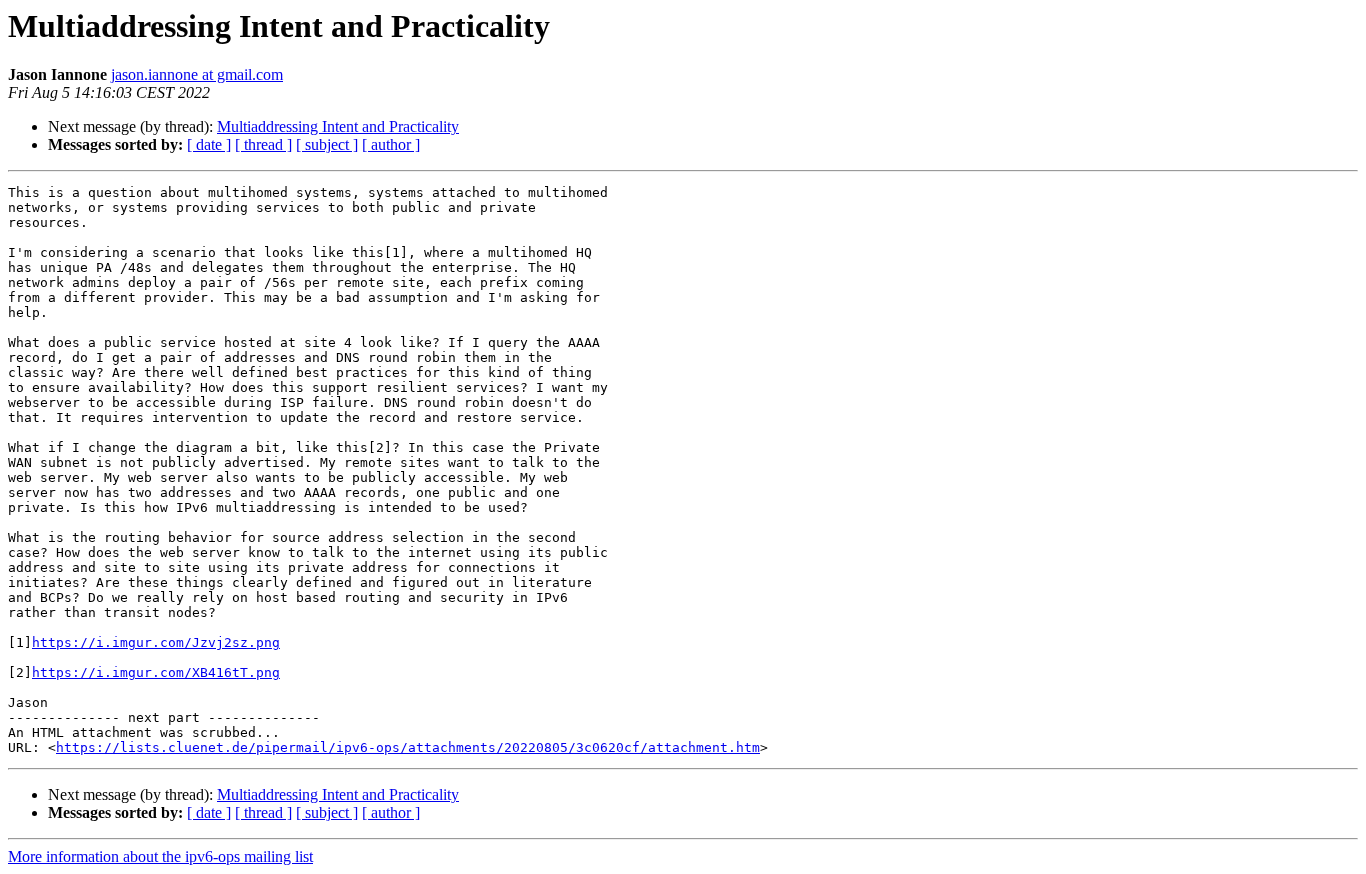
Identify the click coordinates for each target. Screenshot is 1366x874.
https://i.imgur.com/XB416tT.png (156, 672)
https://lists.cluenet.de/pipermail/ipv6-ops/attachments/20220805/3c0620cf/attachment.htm (408, 747)
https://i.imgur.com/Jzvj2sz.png (156, 642)
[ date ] (209, 144)
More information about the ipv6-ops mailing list (160, 856)
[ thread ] (263, 144)
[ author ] (391, 144)
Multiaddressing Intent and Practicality (338, 126)
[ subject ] (327, 144)
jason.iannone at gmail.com (197, 74)
